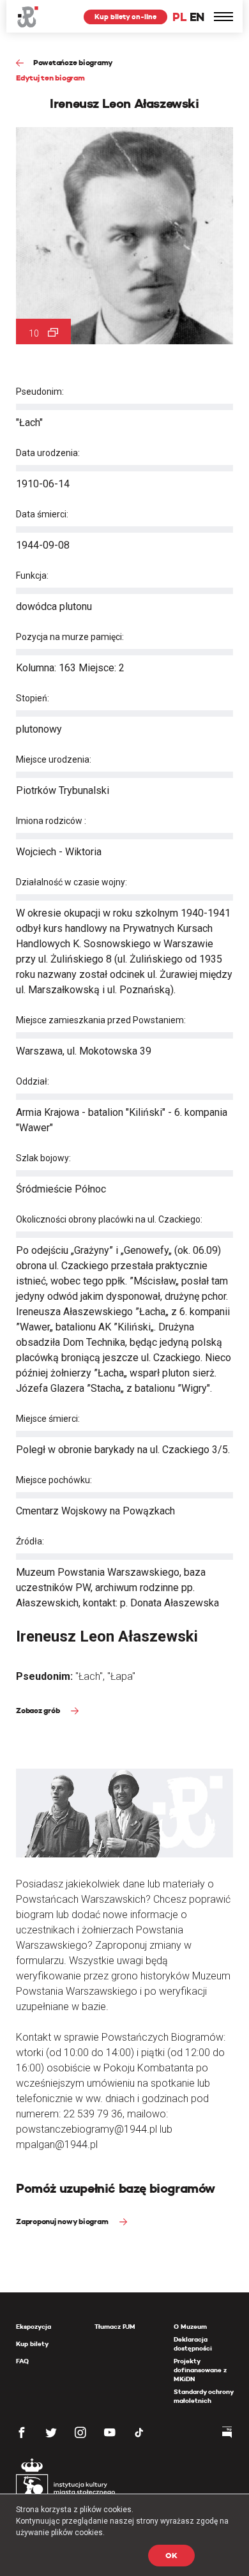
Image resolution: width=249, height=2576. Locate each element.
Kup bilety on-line (125, 17)
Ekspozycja (34, 2327)
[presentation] (9, 1168)
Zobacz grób (39, 1710)
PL (179, 17)
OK (171, 2555)
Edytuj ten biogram (50, 78)
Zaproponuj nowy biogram (63, 2221)
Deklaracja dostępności (193, 2344)
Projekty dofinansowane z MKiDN (200, 2370)
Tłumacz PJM (115, 2327)
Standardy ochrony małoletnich (203, 2396)
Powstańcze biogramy (73, 62)
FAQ (22, 2361)
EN (197, 17)
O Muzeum (190, 2327)
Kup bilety (32, 2344)
